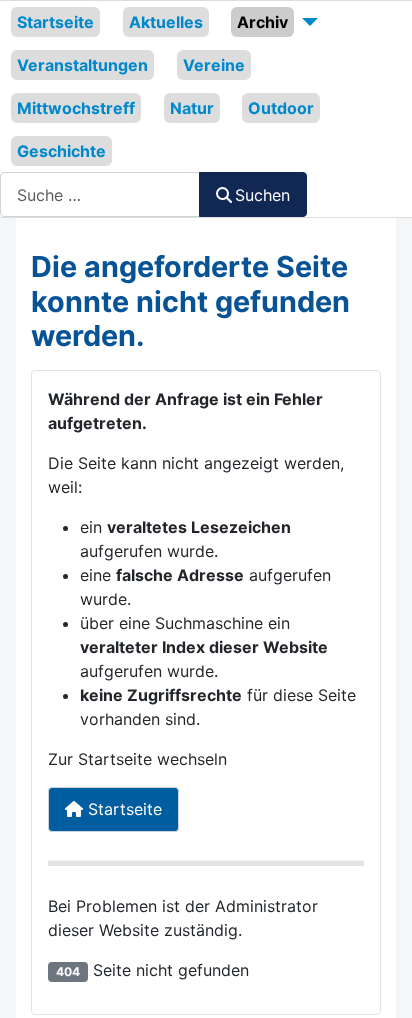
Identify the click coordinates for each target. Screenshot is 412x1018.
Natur (192, 108)
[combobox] (100, 194)
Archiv (262, 22)
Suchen (262, 195)
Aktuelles (166, 22)
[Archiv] (306, 22)
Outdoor (281, 108)
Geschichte (61, 151)
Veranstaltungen (82, 65)
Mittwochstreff (76, 108)
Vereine (214, 65)
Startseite (55, 22)
